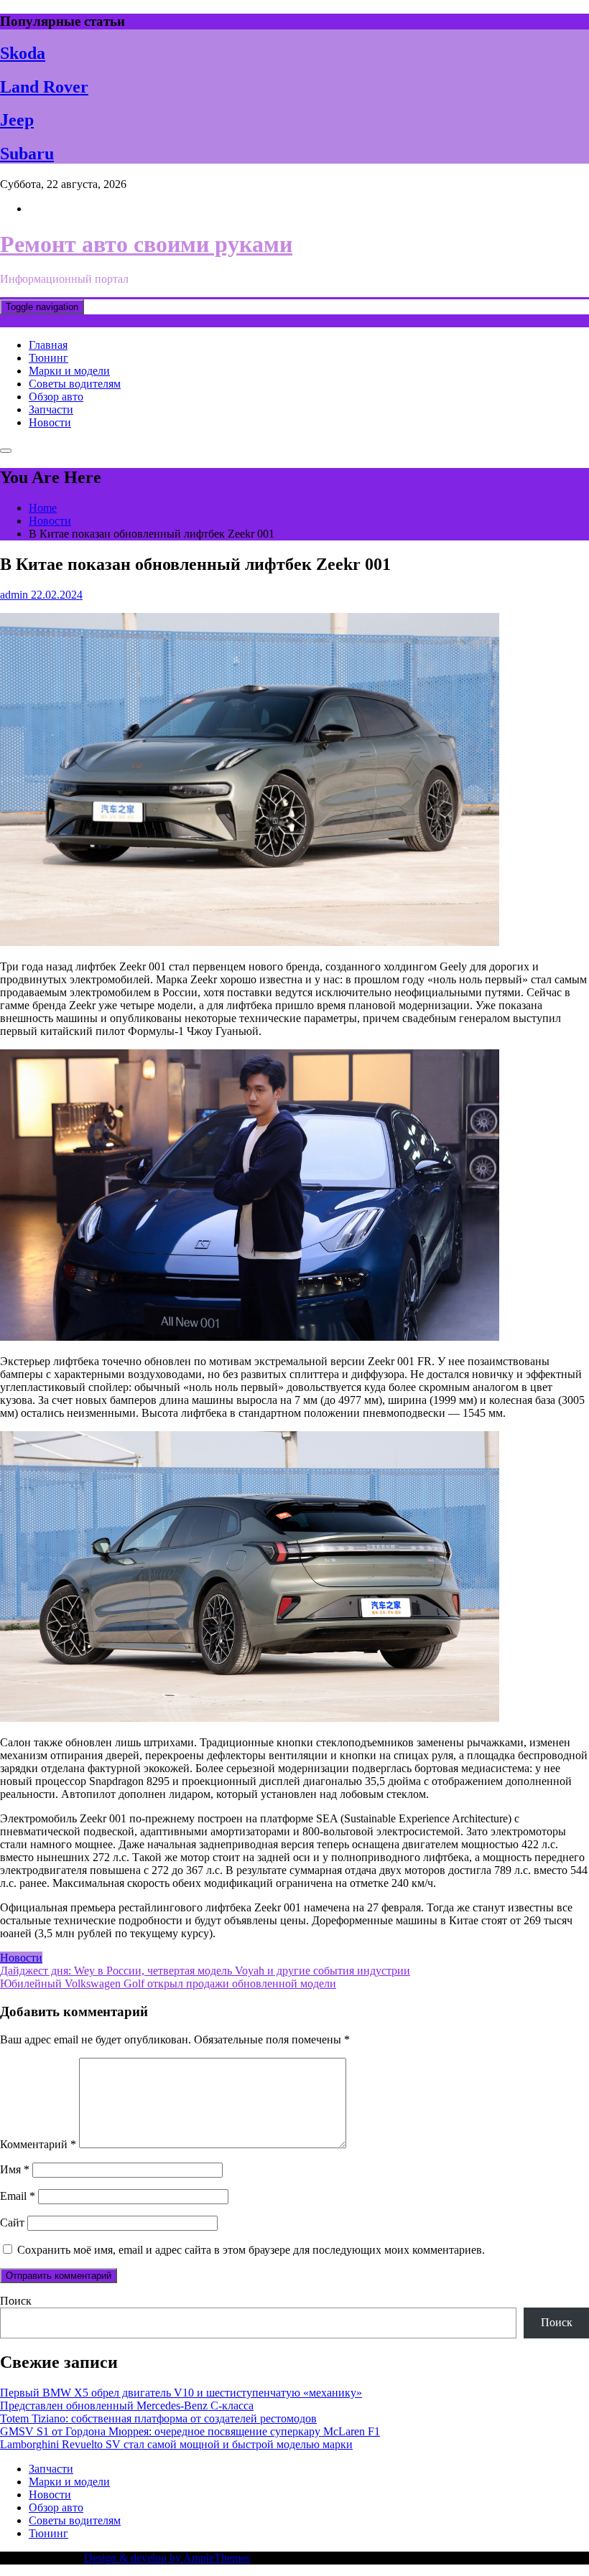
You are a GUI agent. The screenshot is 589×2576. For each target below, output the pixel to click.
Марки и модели (69, 371)
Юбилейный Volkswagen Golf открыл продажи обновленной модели (168, 1983)
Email (18, 2196)
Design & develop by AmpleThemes (167, 2558)
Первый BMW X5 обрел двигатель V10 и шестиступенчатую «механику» (181, 2393)
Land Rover (44, 87)
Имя (15, 2169)
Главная (48, 345)
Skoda (23, 53)
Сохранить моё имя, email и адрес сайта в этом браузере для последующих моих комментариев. (251, 2250)
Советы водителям (75, 384)
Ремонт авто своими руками (146, 244)
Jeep (17, 120)
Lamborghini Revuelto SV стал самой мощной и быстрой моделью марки (176, 2444)
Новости (50, 422)
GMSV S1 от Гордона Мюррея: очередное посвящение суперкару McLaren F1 (190, 2431)
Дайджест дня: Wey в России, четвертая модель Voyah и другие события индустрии (205, 1971)
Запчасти (51, 409)
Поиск (16, 2301)
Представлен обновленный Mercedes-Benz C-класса (127, 2406)
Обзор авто (56, 397)
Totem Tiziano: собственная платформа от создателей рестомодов (158, 2418)
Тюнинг (48, 358)
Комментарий (38, 2144)
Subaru (27, 154)
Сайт (12, 2223)
